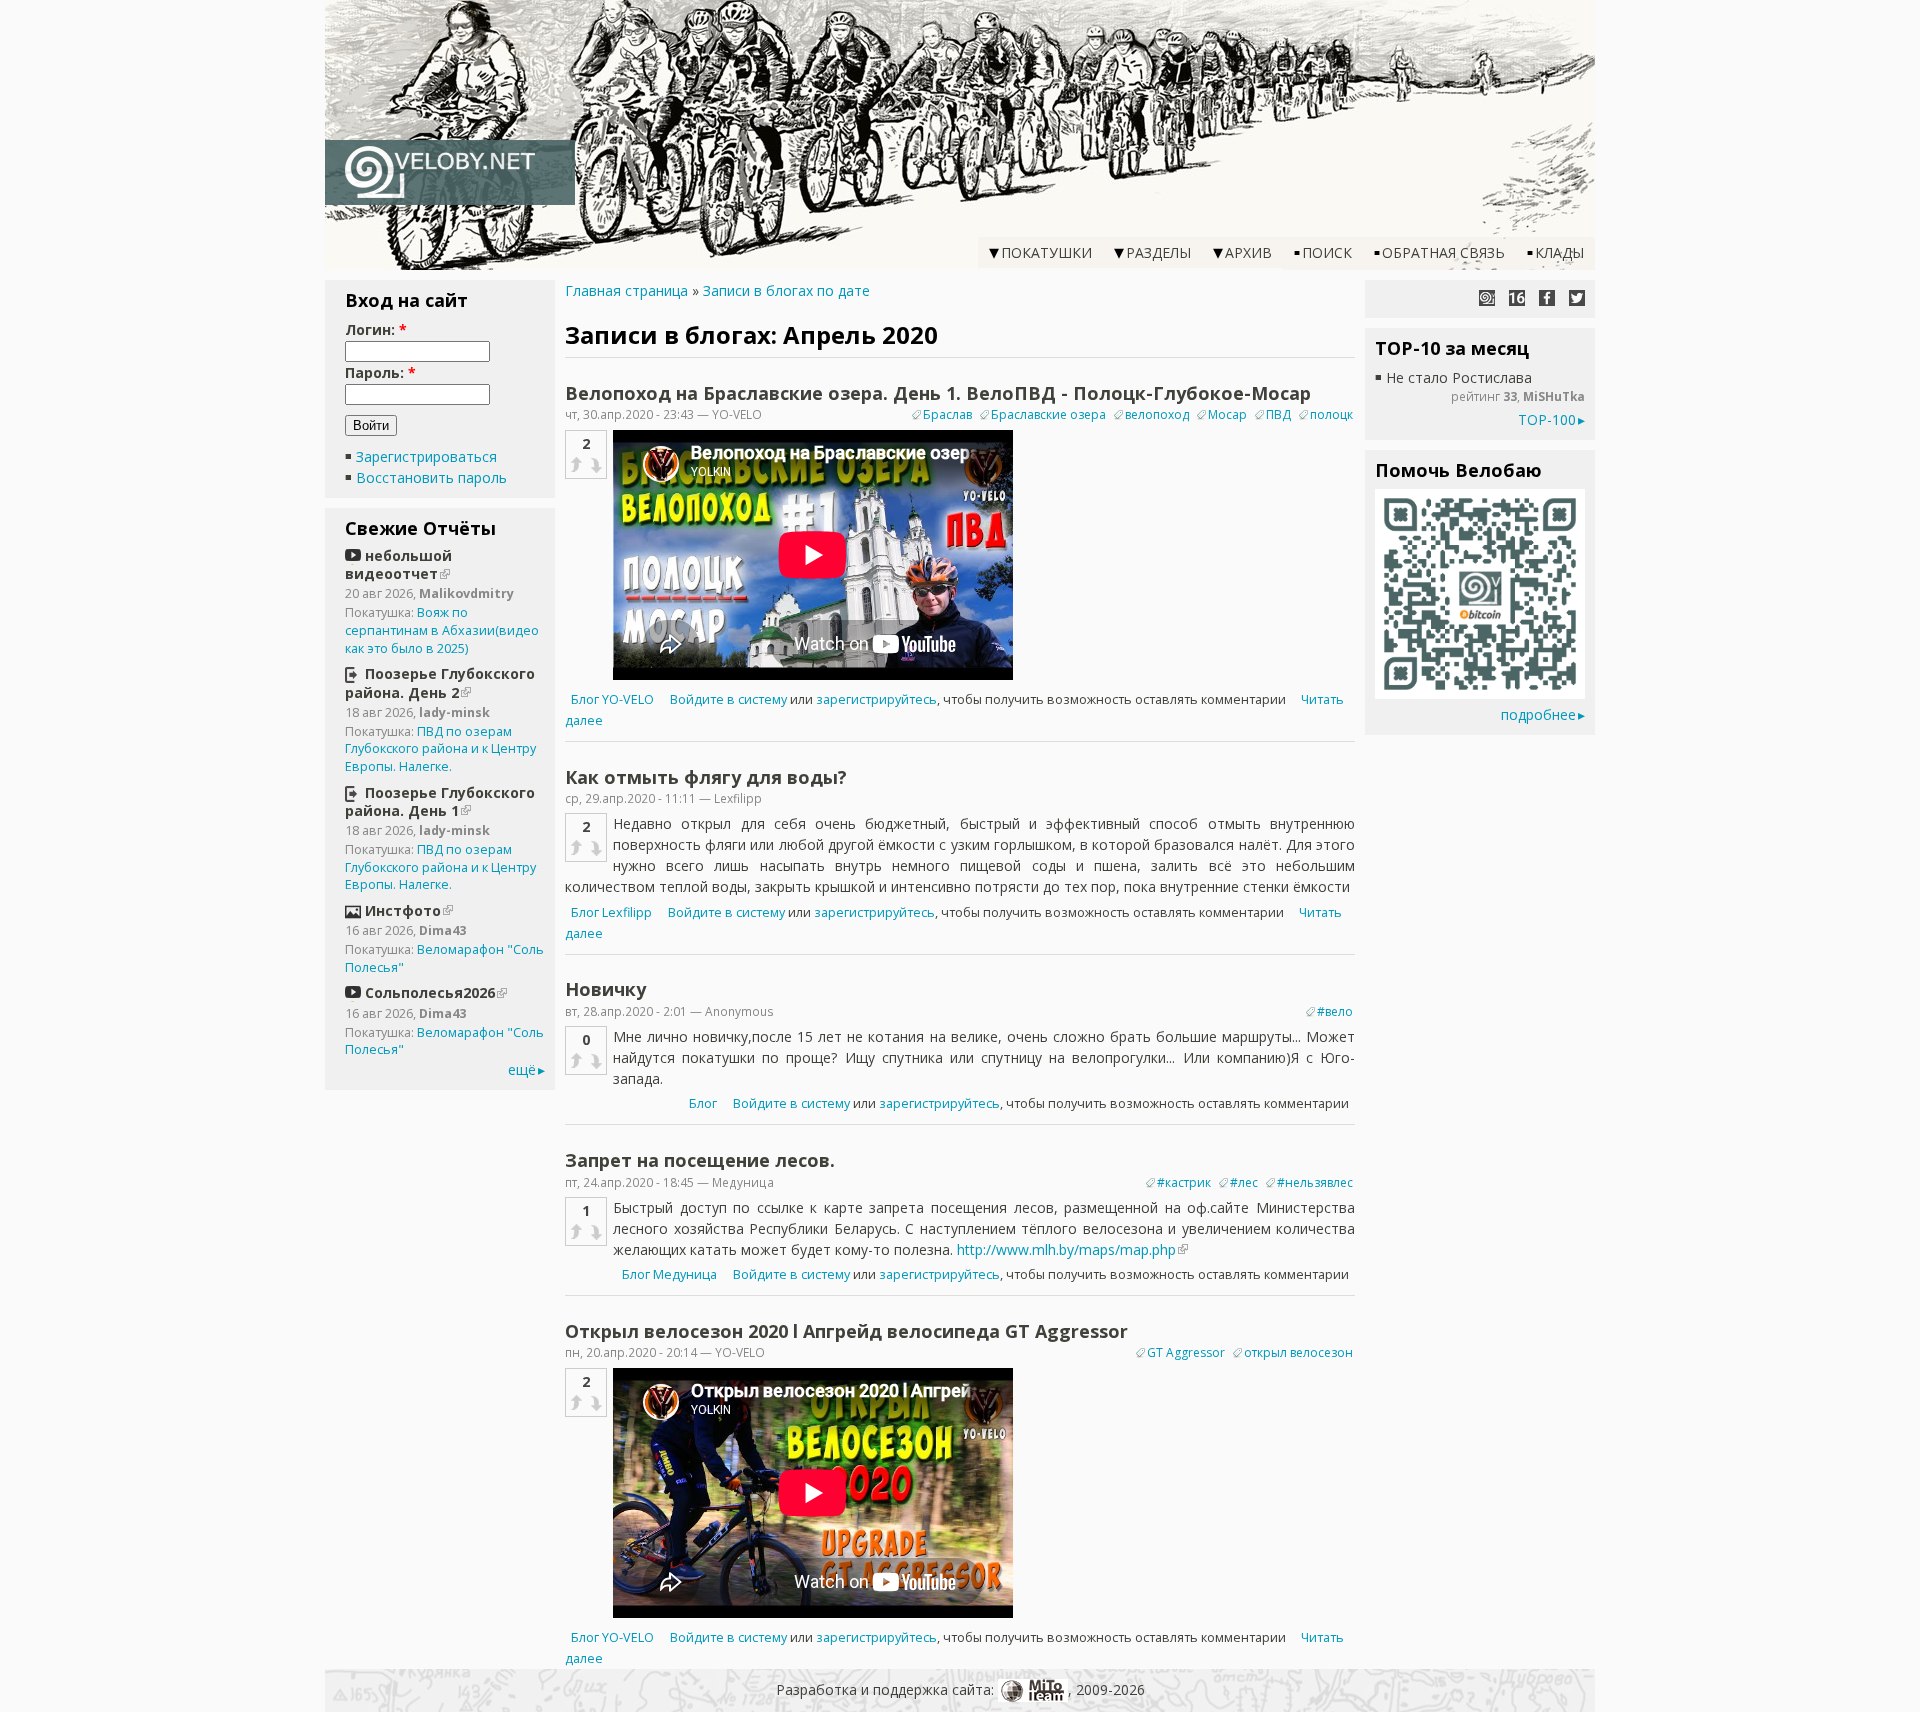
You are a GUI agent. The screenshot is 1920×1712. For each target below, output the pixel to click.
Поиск (1327, 252)
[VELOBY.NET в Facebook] (1547, 298)
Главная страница (626, 290)
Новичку (605, 989)
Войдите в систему (728, 699)
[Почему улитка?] (1487, 298)
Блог (704, 1103)
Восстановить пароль (431, 477)
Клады (1559, 252)
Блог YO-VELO (612, 699)
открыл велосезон (1298, 1352)
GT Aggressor (1186, 1352)
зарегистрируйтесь (876, 699)
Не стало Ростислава (1459, 377)
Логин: (376, 329)
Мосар (1227, 414)
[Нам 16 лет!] (1517, 298)
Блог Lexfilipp (611, 912)
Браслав (947, 414)
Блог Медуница (669, 1274)
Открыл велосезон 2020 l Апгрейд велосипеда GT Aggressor (846, 1331)
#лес (1244, 1182)
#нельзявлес (1315, 1182)
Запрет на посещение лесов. (700, 1160)
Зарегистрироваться (426, 456)
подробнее (1538, 714)
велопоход (1157, 414)
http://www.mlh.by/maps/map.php (1066, 1249)
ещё (522, 1069)
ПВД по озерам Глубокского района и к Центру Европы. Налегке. (440, 749)
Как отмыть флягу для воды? (706, 777)
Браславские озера (1048, 414)
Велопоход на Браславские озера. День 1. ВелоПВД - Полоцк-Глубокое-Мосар (938, 393)
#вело (1335, 1011)
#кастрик (1184, 1182)
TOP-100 (1547, 419)
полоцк (1331, 414)
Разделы (1158, 252)
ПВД (1278, 414)
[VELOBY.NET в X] (1577, 298)
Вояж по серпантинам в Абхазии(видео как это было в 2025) (442, 630)
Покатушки (1046, 252)
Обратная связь (1443, 252)
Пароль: (380, 372)
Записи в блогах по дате (786, 290)
